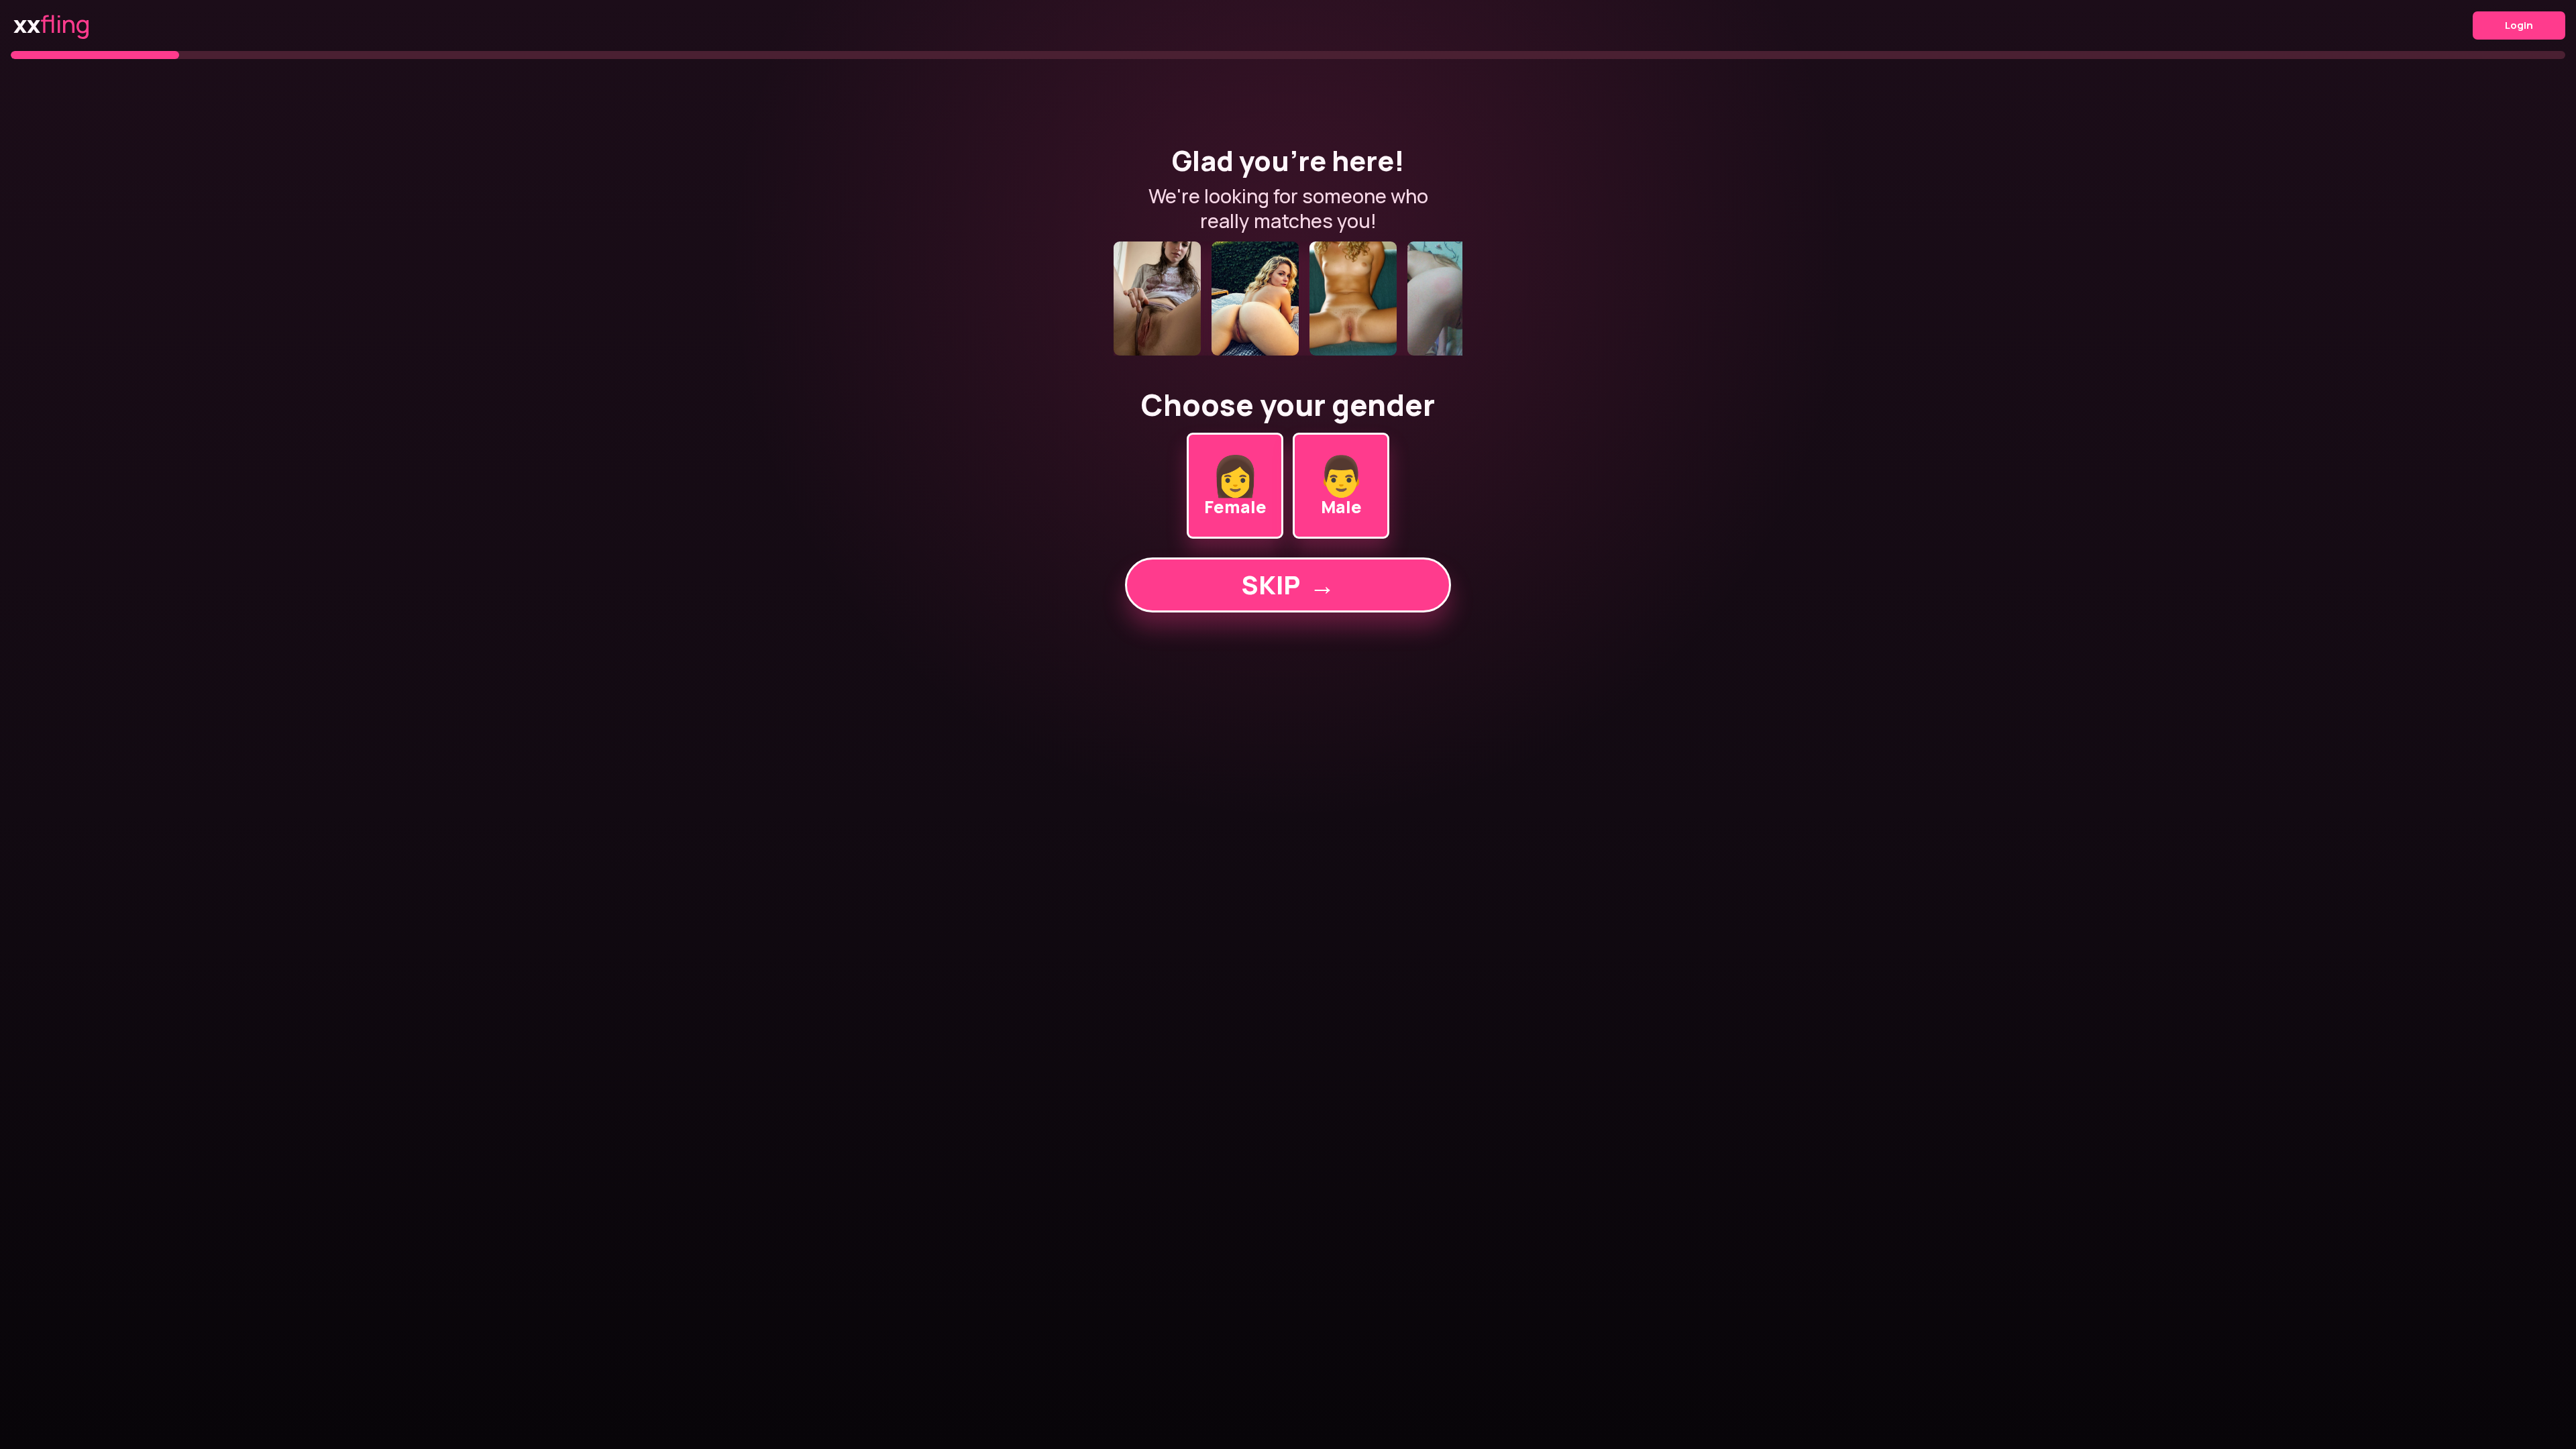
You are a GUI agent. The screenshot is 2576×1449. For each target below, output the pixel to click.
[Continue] (1288, 299)
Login (2519, 25)
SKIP (1288, 585)
